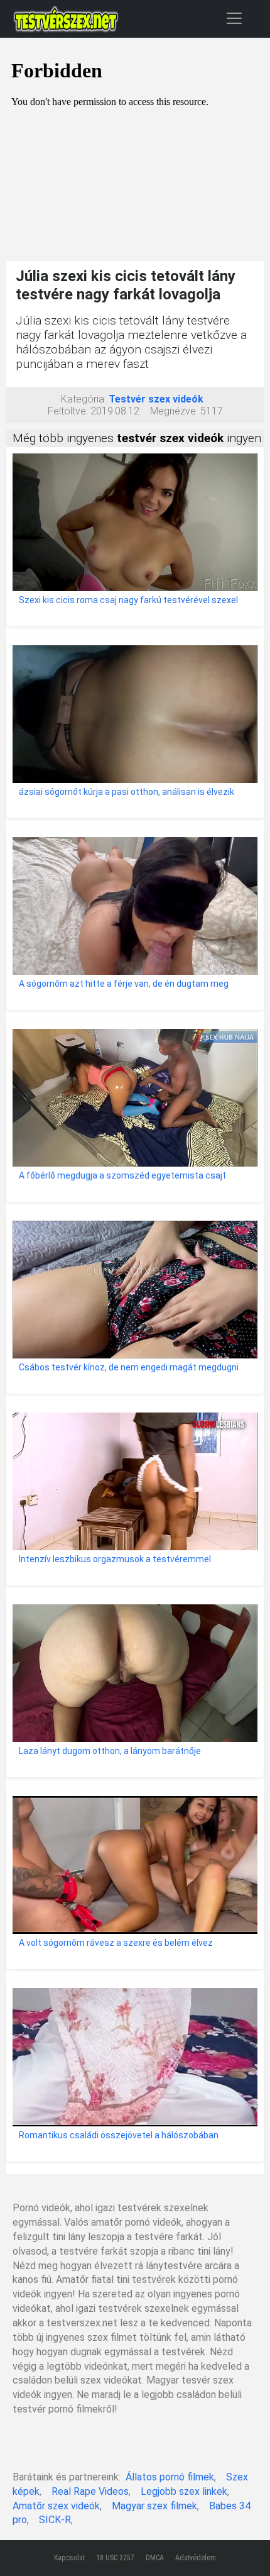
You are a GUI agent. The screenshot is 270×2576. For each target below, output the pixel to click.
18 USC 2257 (115, 2558)
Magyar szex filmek (154, 2506)
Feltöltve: (68, 411)
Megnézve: (174, 411)
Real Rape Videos (90, 2491)
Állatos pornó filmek (170, 2477)
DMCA (155, 2558)
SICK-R (55, 2520)
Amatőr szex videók (56, 2506)
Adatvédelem (196, 2558)
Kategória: (84, 399)
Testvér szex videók (156, 399)
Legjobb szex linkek (184, 2491)
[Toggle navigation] (234, 18)
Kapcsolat (69, 2558)
